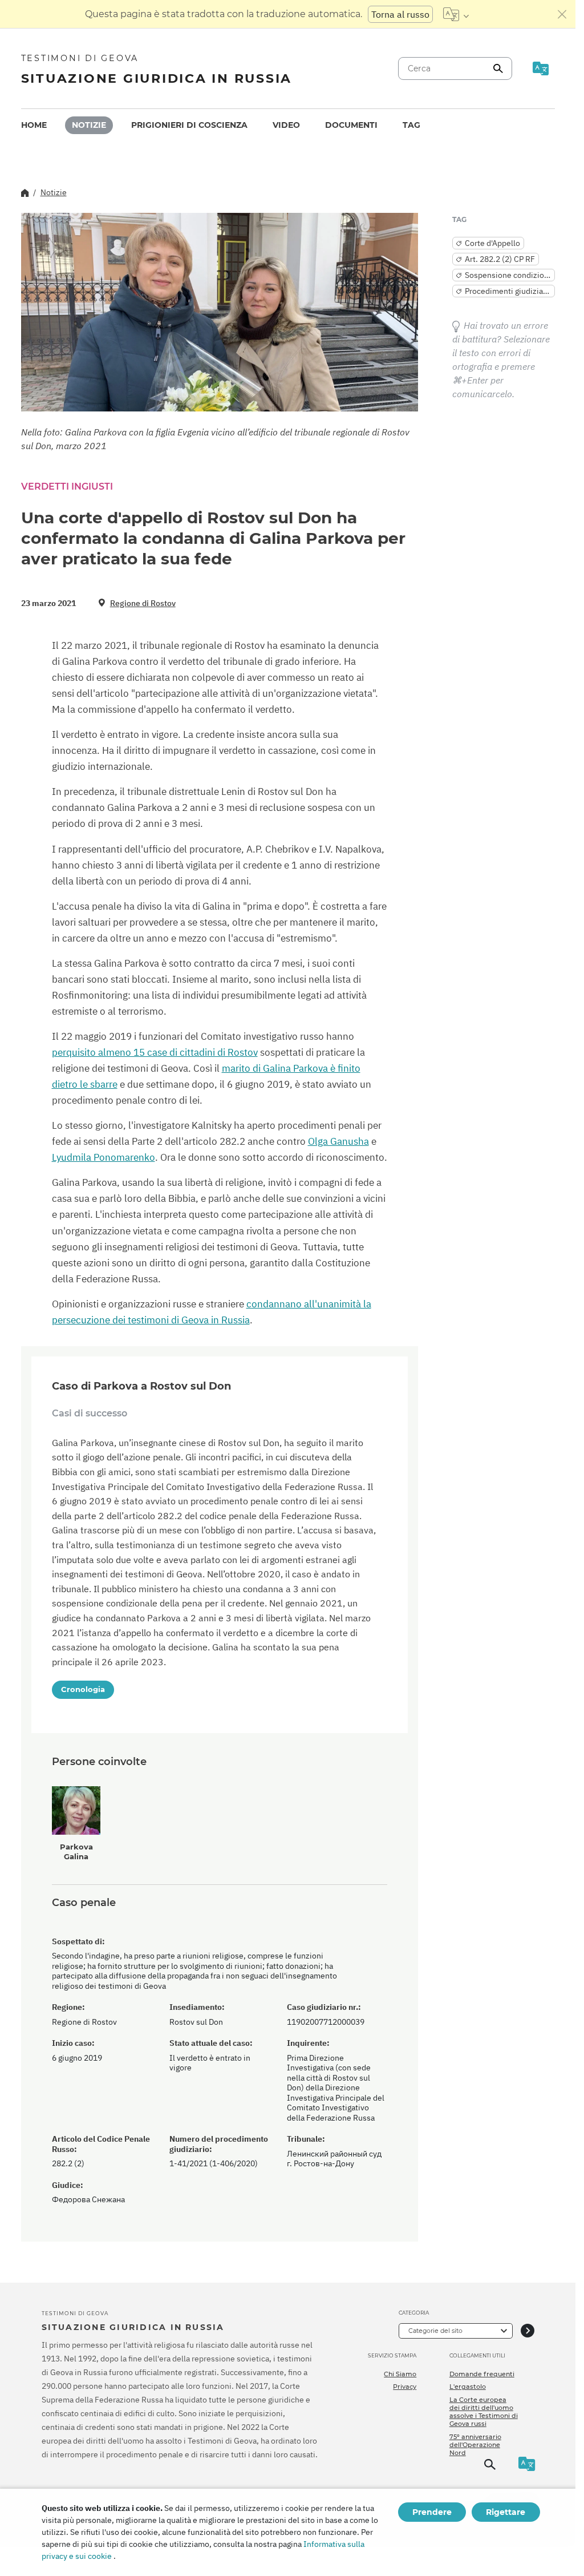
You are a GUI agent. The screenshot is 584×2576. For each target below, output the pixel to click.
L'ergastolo (468, 2387)
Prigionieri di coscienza (189, 125)
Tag (411, 125)
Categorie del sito (435, 2331)
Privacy (405, 2387)
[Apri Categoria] (528, 2331)
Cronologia (83, 1689)
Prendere (432, 2512)
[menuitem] (34, 125)
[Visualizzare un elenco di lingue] (456, 14)
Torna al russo (400, 14)
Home (34, 125)
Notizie (89, 125)
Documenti (351, 125)
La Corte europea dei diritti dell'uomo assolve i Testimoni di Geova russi (484, 2412)
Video (286, 125)
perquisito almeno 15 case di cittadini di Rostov (155, 1052)
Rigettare (506, 2512)
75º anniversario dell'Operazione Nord (475, 2445)
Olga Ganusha (338, 1141)
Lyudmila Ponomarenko (104, 1157)
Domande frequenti (482, 2374)
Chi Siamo (400, 2374)
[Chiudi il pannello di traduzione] (562, 14)
